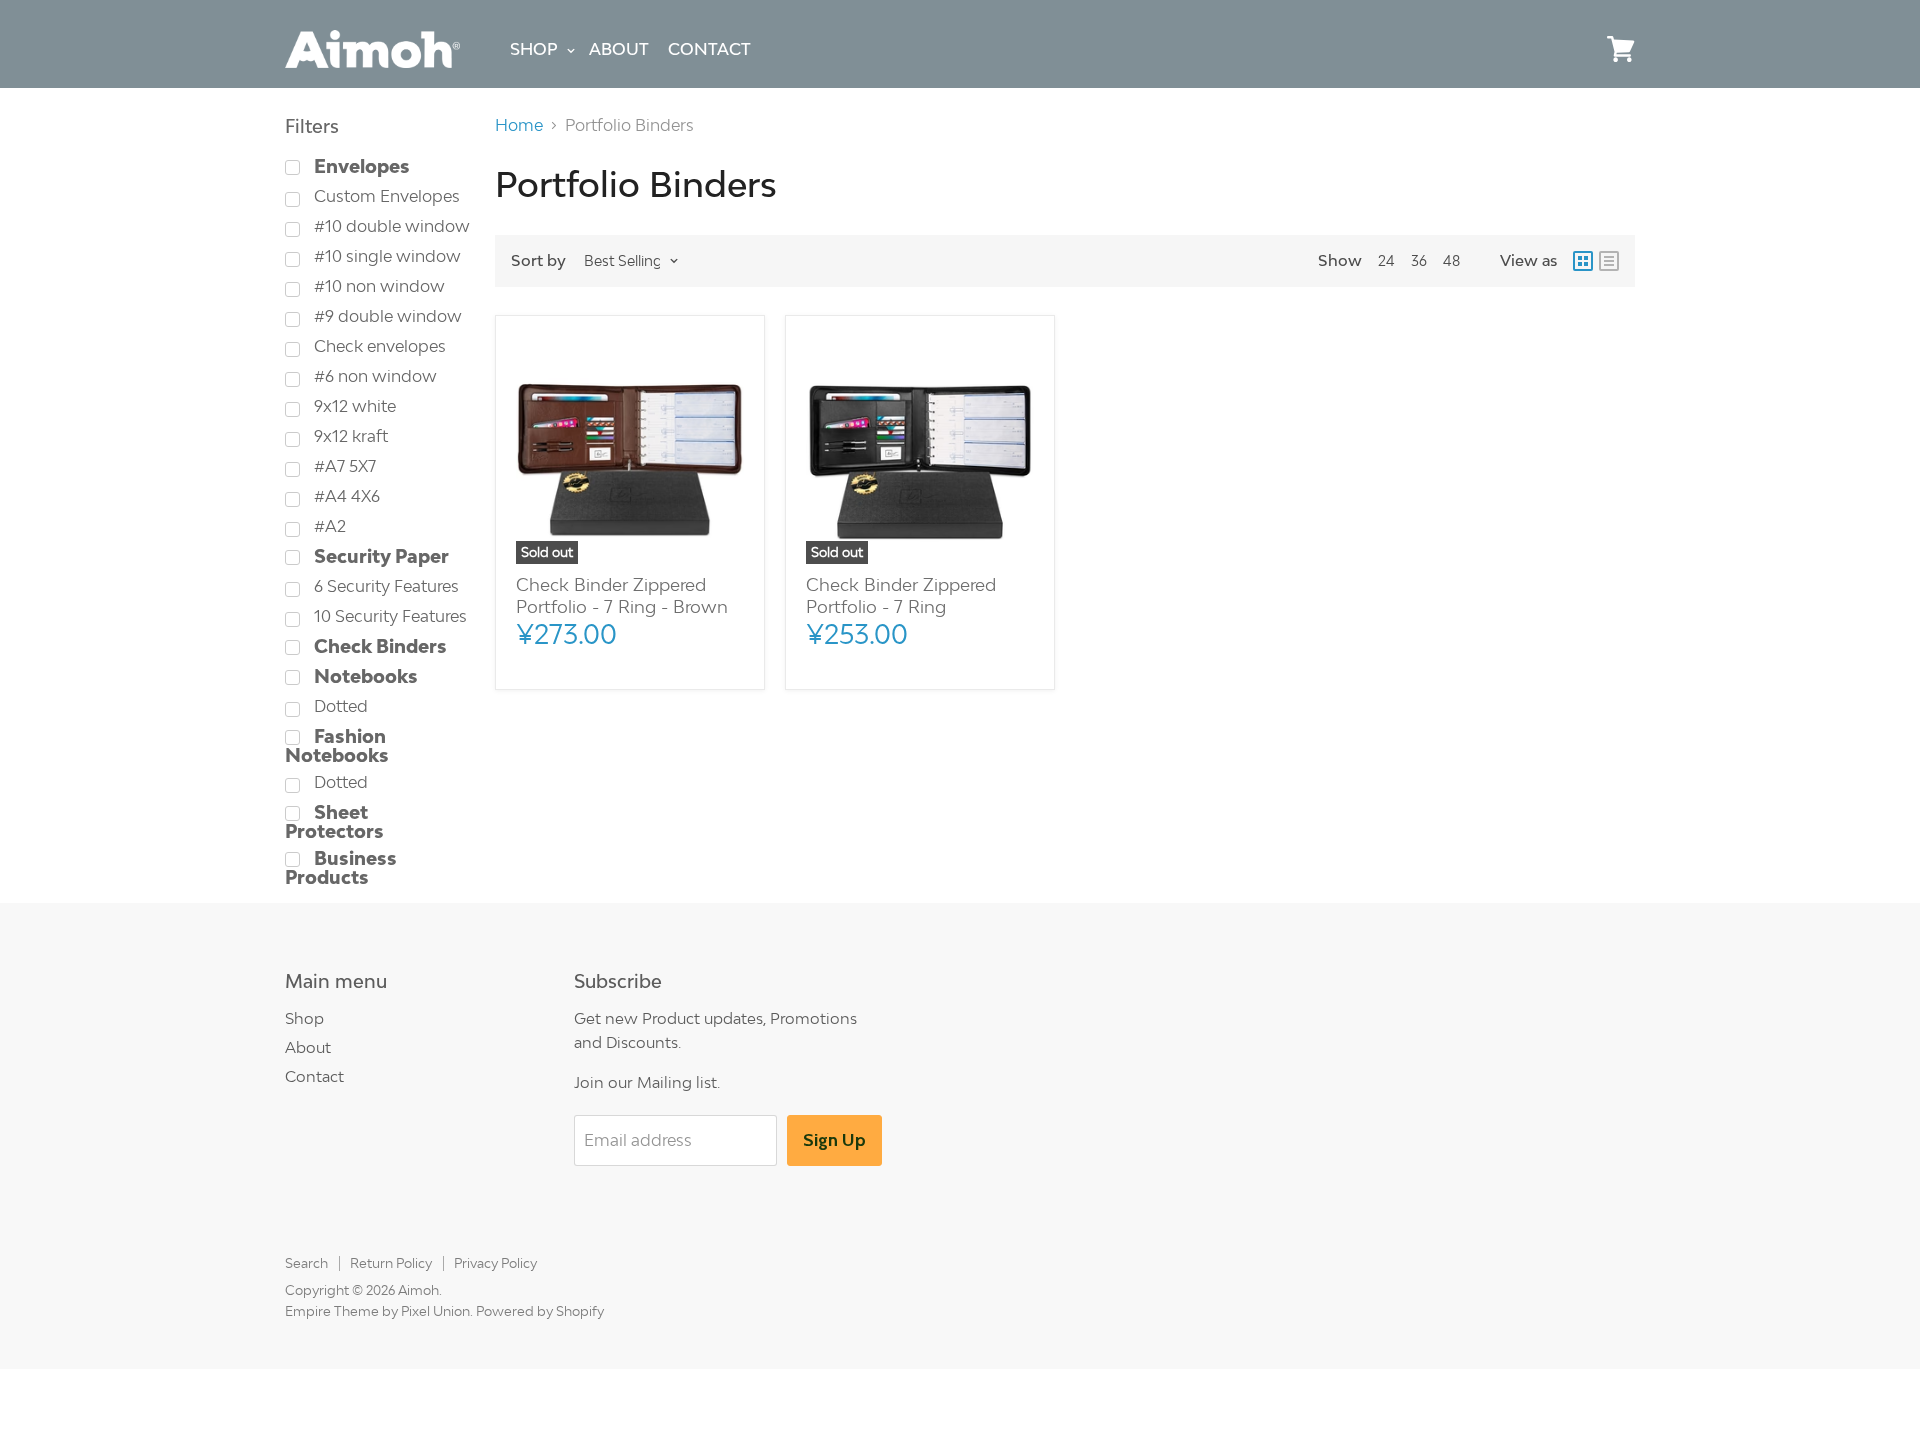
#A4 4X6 (345, 496)
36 (1419, 260)
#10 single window (385, 256)
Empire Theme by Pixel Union (377, 1311)
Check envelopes (378, 346)
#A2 (328, 526)
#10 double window (390, 226)
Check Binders (378, 646)
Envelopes (360, 166)
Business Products (341, 868)
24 (1386, 260)
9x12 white (353, 406)
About (619, 49)
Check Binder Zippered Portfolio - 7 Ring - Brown (622, 595)
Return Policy (391, 1263)
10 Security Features (388, 616)
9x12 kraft (349, 436)
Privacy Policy (495, 1263)
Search (306, 1263)
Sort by (538, 260)
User (1575, 49)
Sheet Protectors (334, 822)
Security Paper (379, 556)
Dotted (339, 706)
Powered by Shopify (540, 1311)
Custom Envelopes (385, 196)
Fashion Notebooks (337, 746)
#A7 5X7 (343, 466)
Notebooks (364, 676)
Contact (709, 49)
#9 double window (386, 316)
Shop (534, 49)
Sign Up (834, 1140)
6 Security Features (384, 586)
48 (1451, 260)
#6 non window (373, 376)
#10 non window (377, 286)
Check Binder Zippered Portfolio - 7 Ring (901, 595)
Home (519, 125)
